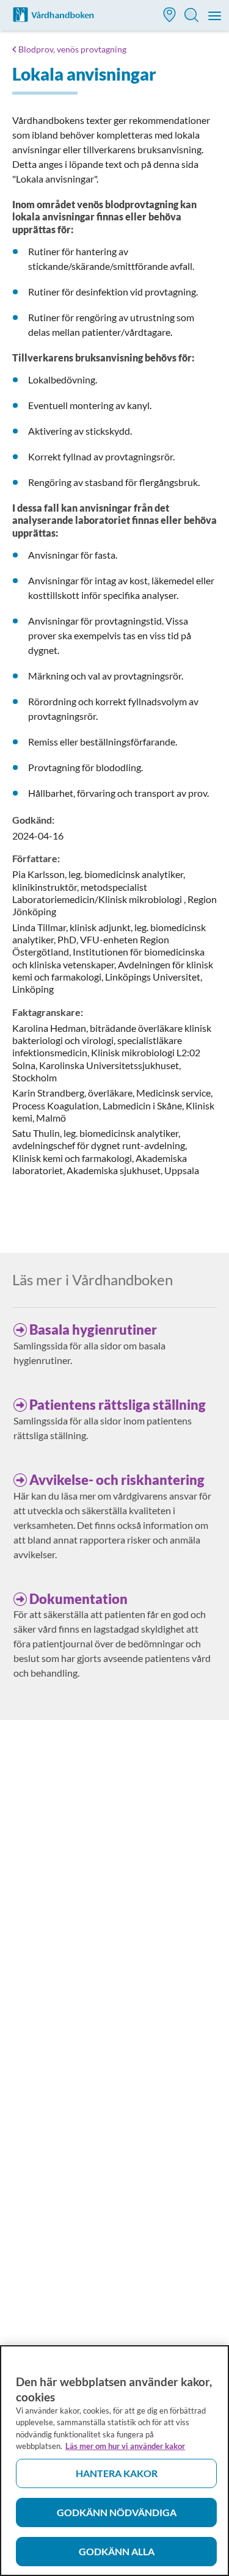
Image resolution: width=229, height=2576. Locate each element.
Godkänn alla (117, 2551)
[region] (114, 2461)
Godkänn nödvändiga (117, 2512)
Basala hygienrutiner (93, 1330)
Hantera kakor (117, 2473)
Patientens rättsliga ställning (118, 1405)
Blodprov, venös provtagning (72, 49)
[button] (170, 16)
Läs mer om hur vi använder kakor (125, 2446)
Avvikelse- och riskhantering (117, 1480)
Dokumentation (78, 1599)
